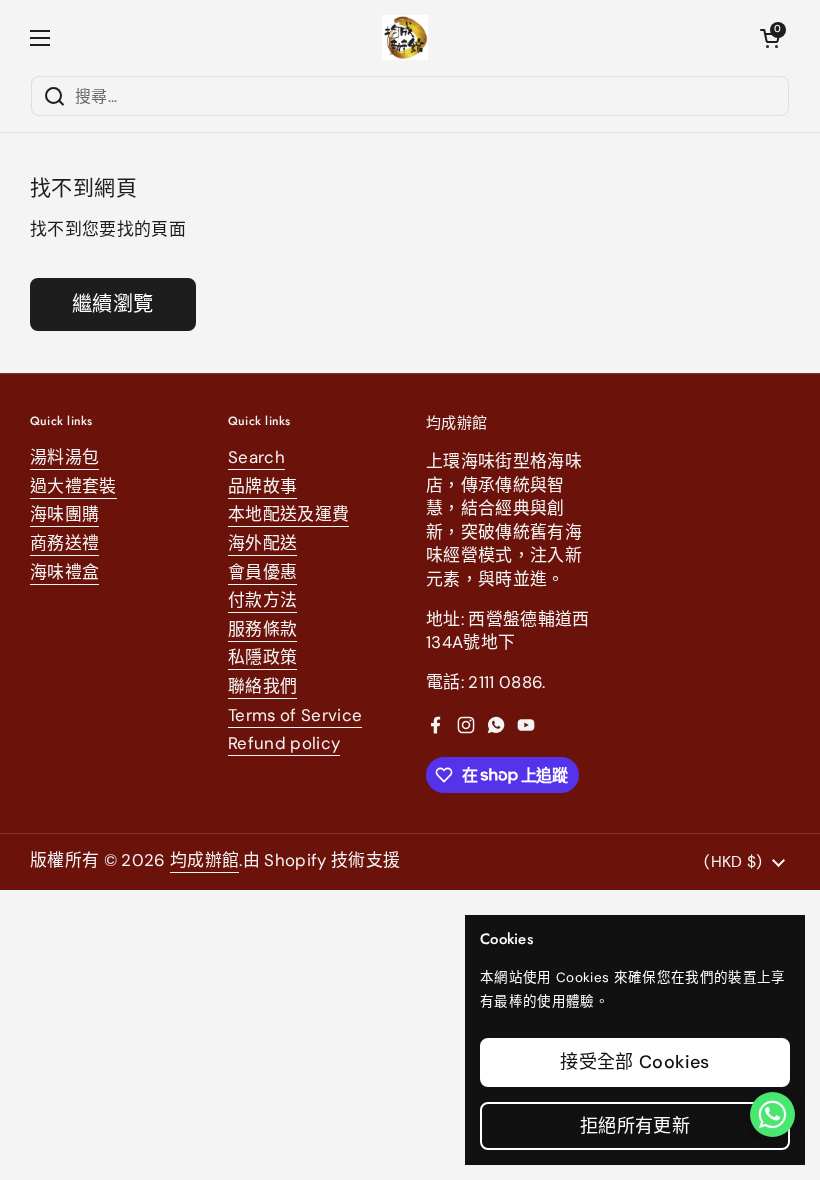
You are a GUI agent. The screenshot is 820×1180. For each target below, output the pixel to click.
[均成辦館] (405, 37)
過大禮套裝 (73, 486)
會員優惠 (262, 572)
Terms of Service (295, 715)
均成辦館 (204, 860)
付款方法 (262, 600)
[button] (770, 38)
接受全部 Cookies (634, 1062)
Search (256, 457)
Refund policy (284, 743)
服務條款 (262, 629)
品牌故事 (262, 486)
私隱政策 (262, 657)
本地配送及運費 (288, 514)
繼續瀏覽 (113, 304)
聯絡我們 (262, 686)
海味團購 (64, 514)
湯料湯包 (64, 457)
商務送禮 (64, 543)
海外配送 (262, 543)
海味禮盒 (64, 572)
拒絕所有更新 (635, 1126)
